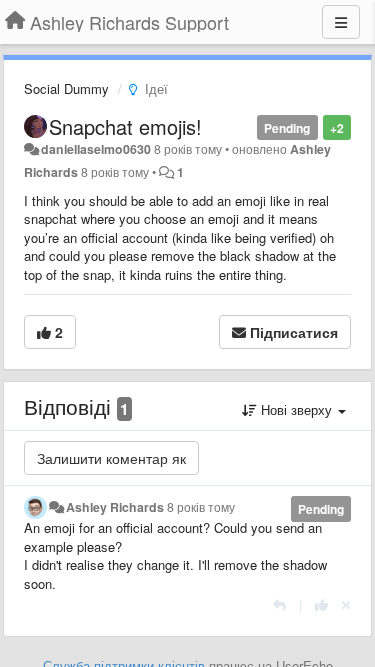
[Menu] (341, 22)
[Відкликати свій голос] (346, 604)
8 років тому (201, 507)
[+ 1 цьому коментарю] (321, 604)
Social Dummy (66, 88)
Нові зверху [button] (296, 409)
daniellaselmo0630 (96, 149)
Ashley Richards (115, 507)
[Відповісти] (279, 604)
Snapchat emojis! (125, 126)
